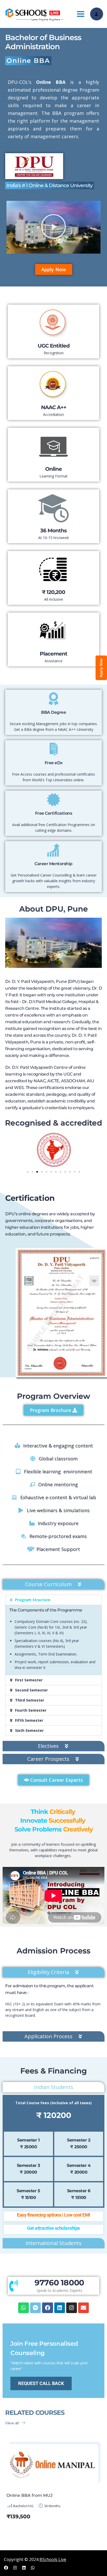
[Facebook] (47, 2308)
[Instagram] (72, 2308)
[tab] (53, 1584)
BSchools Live (53, 2559)
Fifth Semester (29, 1720)
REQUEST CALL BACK (41, 2383)
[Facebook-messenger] (35, 2308)
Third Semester (30, 1700)
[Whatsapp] (24, 2308)
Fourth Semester (31, 1710)
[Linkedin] (60, 2308)
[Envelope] (83, 2308)
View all (12, 2423)
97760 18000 (59, 2283)
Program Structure (33, 1600)
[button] (53, 227)
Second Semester (31, 1690)
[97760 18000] (14, 2286)
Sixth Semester (29, 1730)
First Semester (29, 1680)
